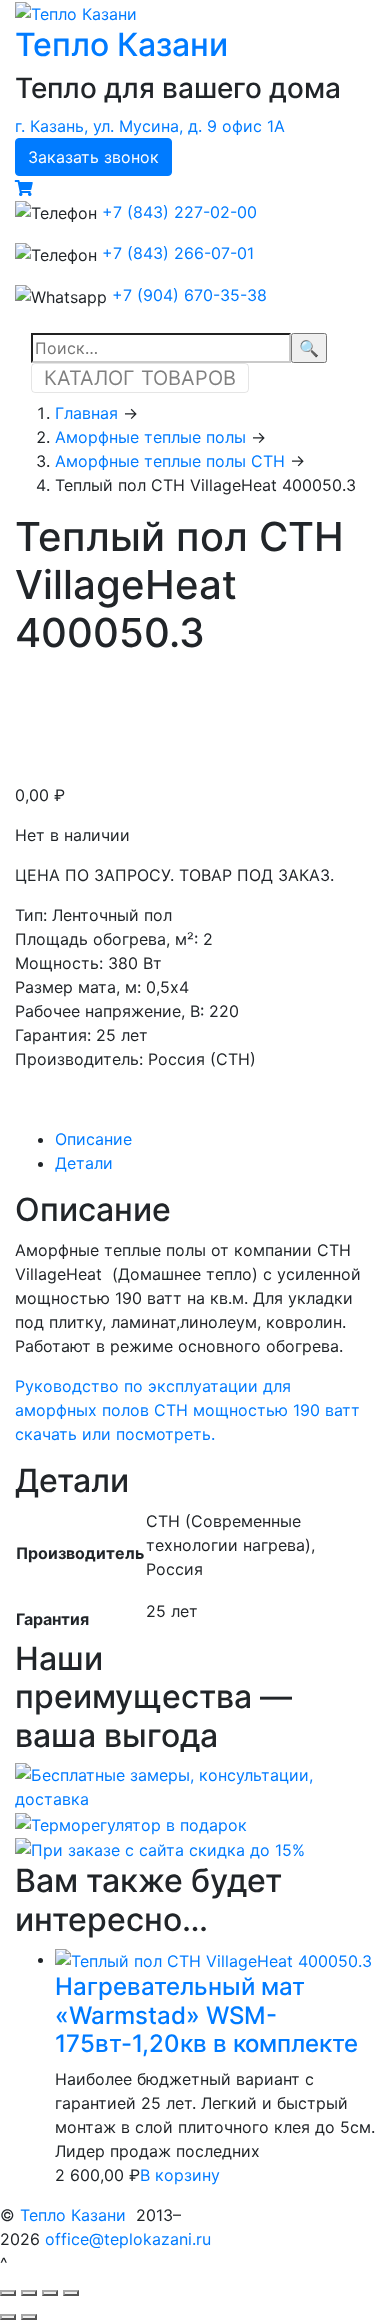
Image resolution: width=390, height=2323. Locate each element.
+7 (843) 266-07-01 (178, 253)
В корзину (180, 2175)
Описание (93, 1139)
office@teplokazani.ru (128, 2239)
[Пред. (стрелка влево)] (8, 2317)
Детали (84, 1163)
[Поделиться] (29, 2293)
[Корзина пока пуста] (24, 188)
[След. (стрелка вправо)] (29, 2317)
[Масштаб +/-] (71, 2293)
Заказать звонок (93, 157)
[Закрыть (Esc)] (8, 2293)
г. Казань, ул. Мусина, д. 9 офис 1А (150, 126)
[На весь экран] (50, 2293)
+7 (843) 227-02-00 (179, 212)
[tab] (215, 1139)
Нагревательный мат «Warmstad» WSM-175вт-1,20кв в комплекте (206, 2015)
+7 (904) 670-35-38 (189, 295)
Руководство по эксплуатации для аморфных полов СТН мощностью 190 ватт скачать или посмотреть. (187, 1410)
